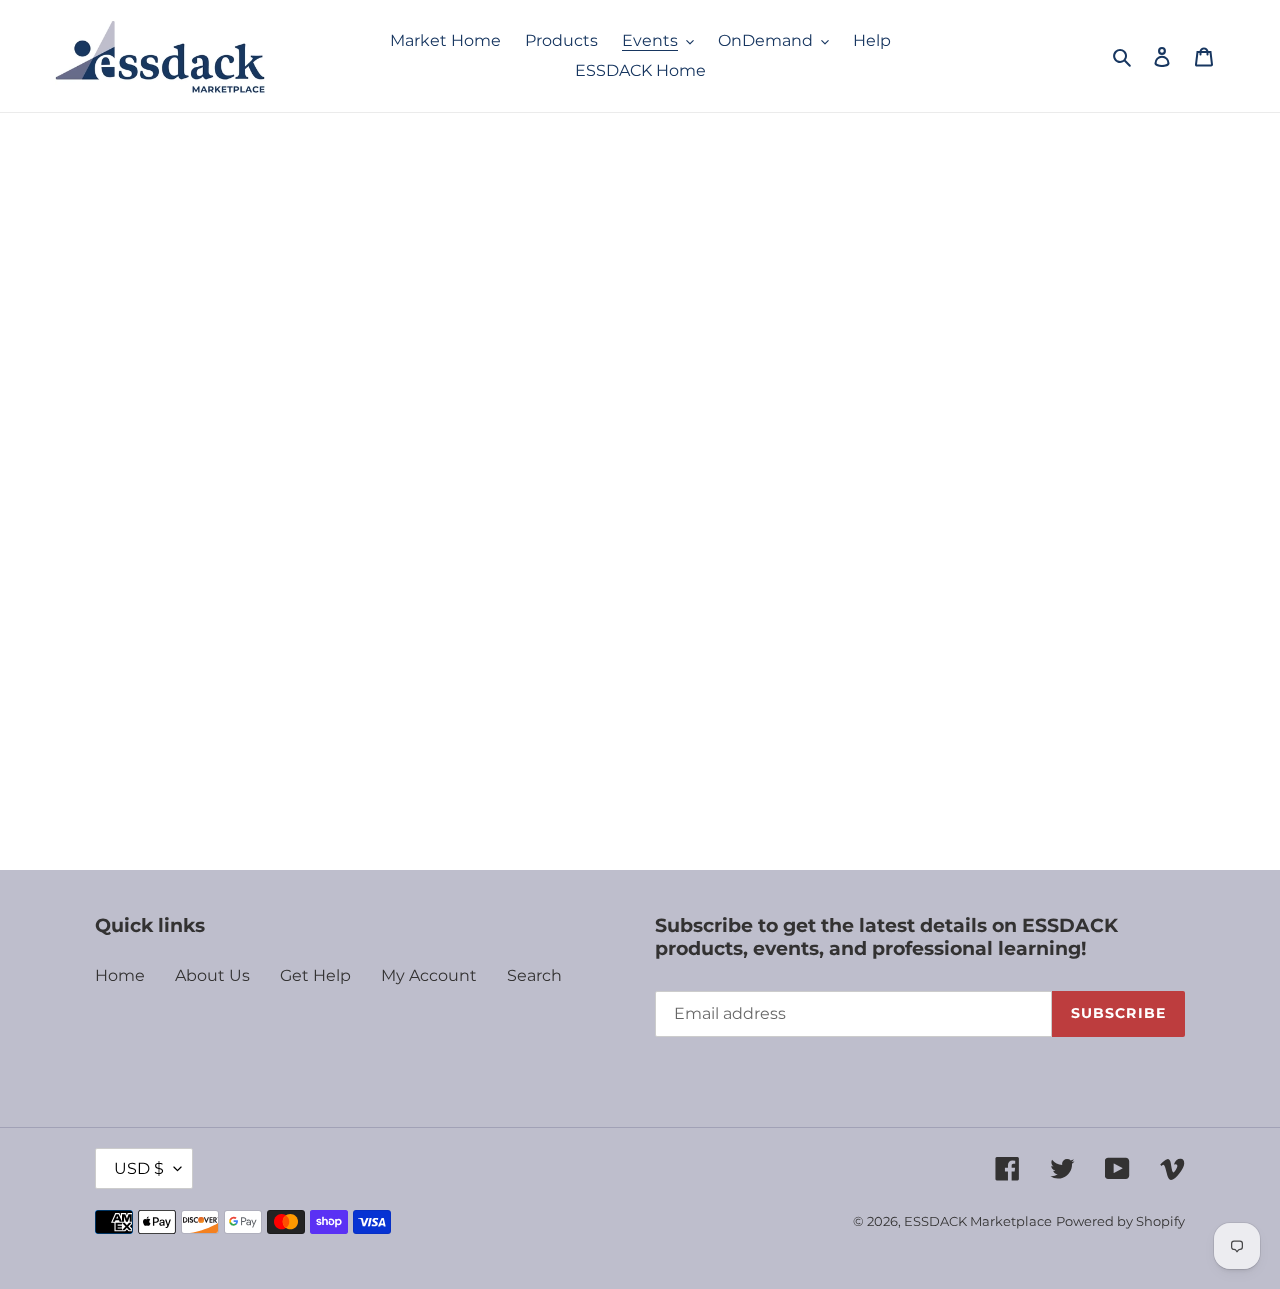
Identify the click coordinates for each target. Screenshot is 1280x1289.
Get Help (315, 975)
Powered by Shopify (1120, 1221)
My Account (429, 975)
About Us (212, 975)
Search (534, 975)
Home (120, 975)
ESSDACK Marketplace (978, 1221)
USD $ (139, 1168)
